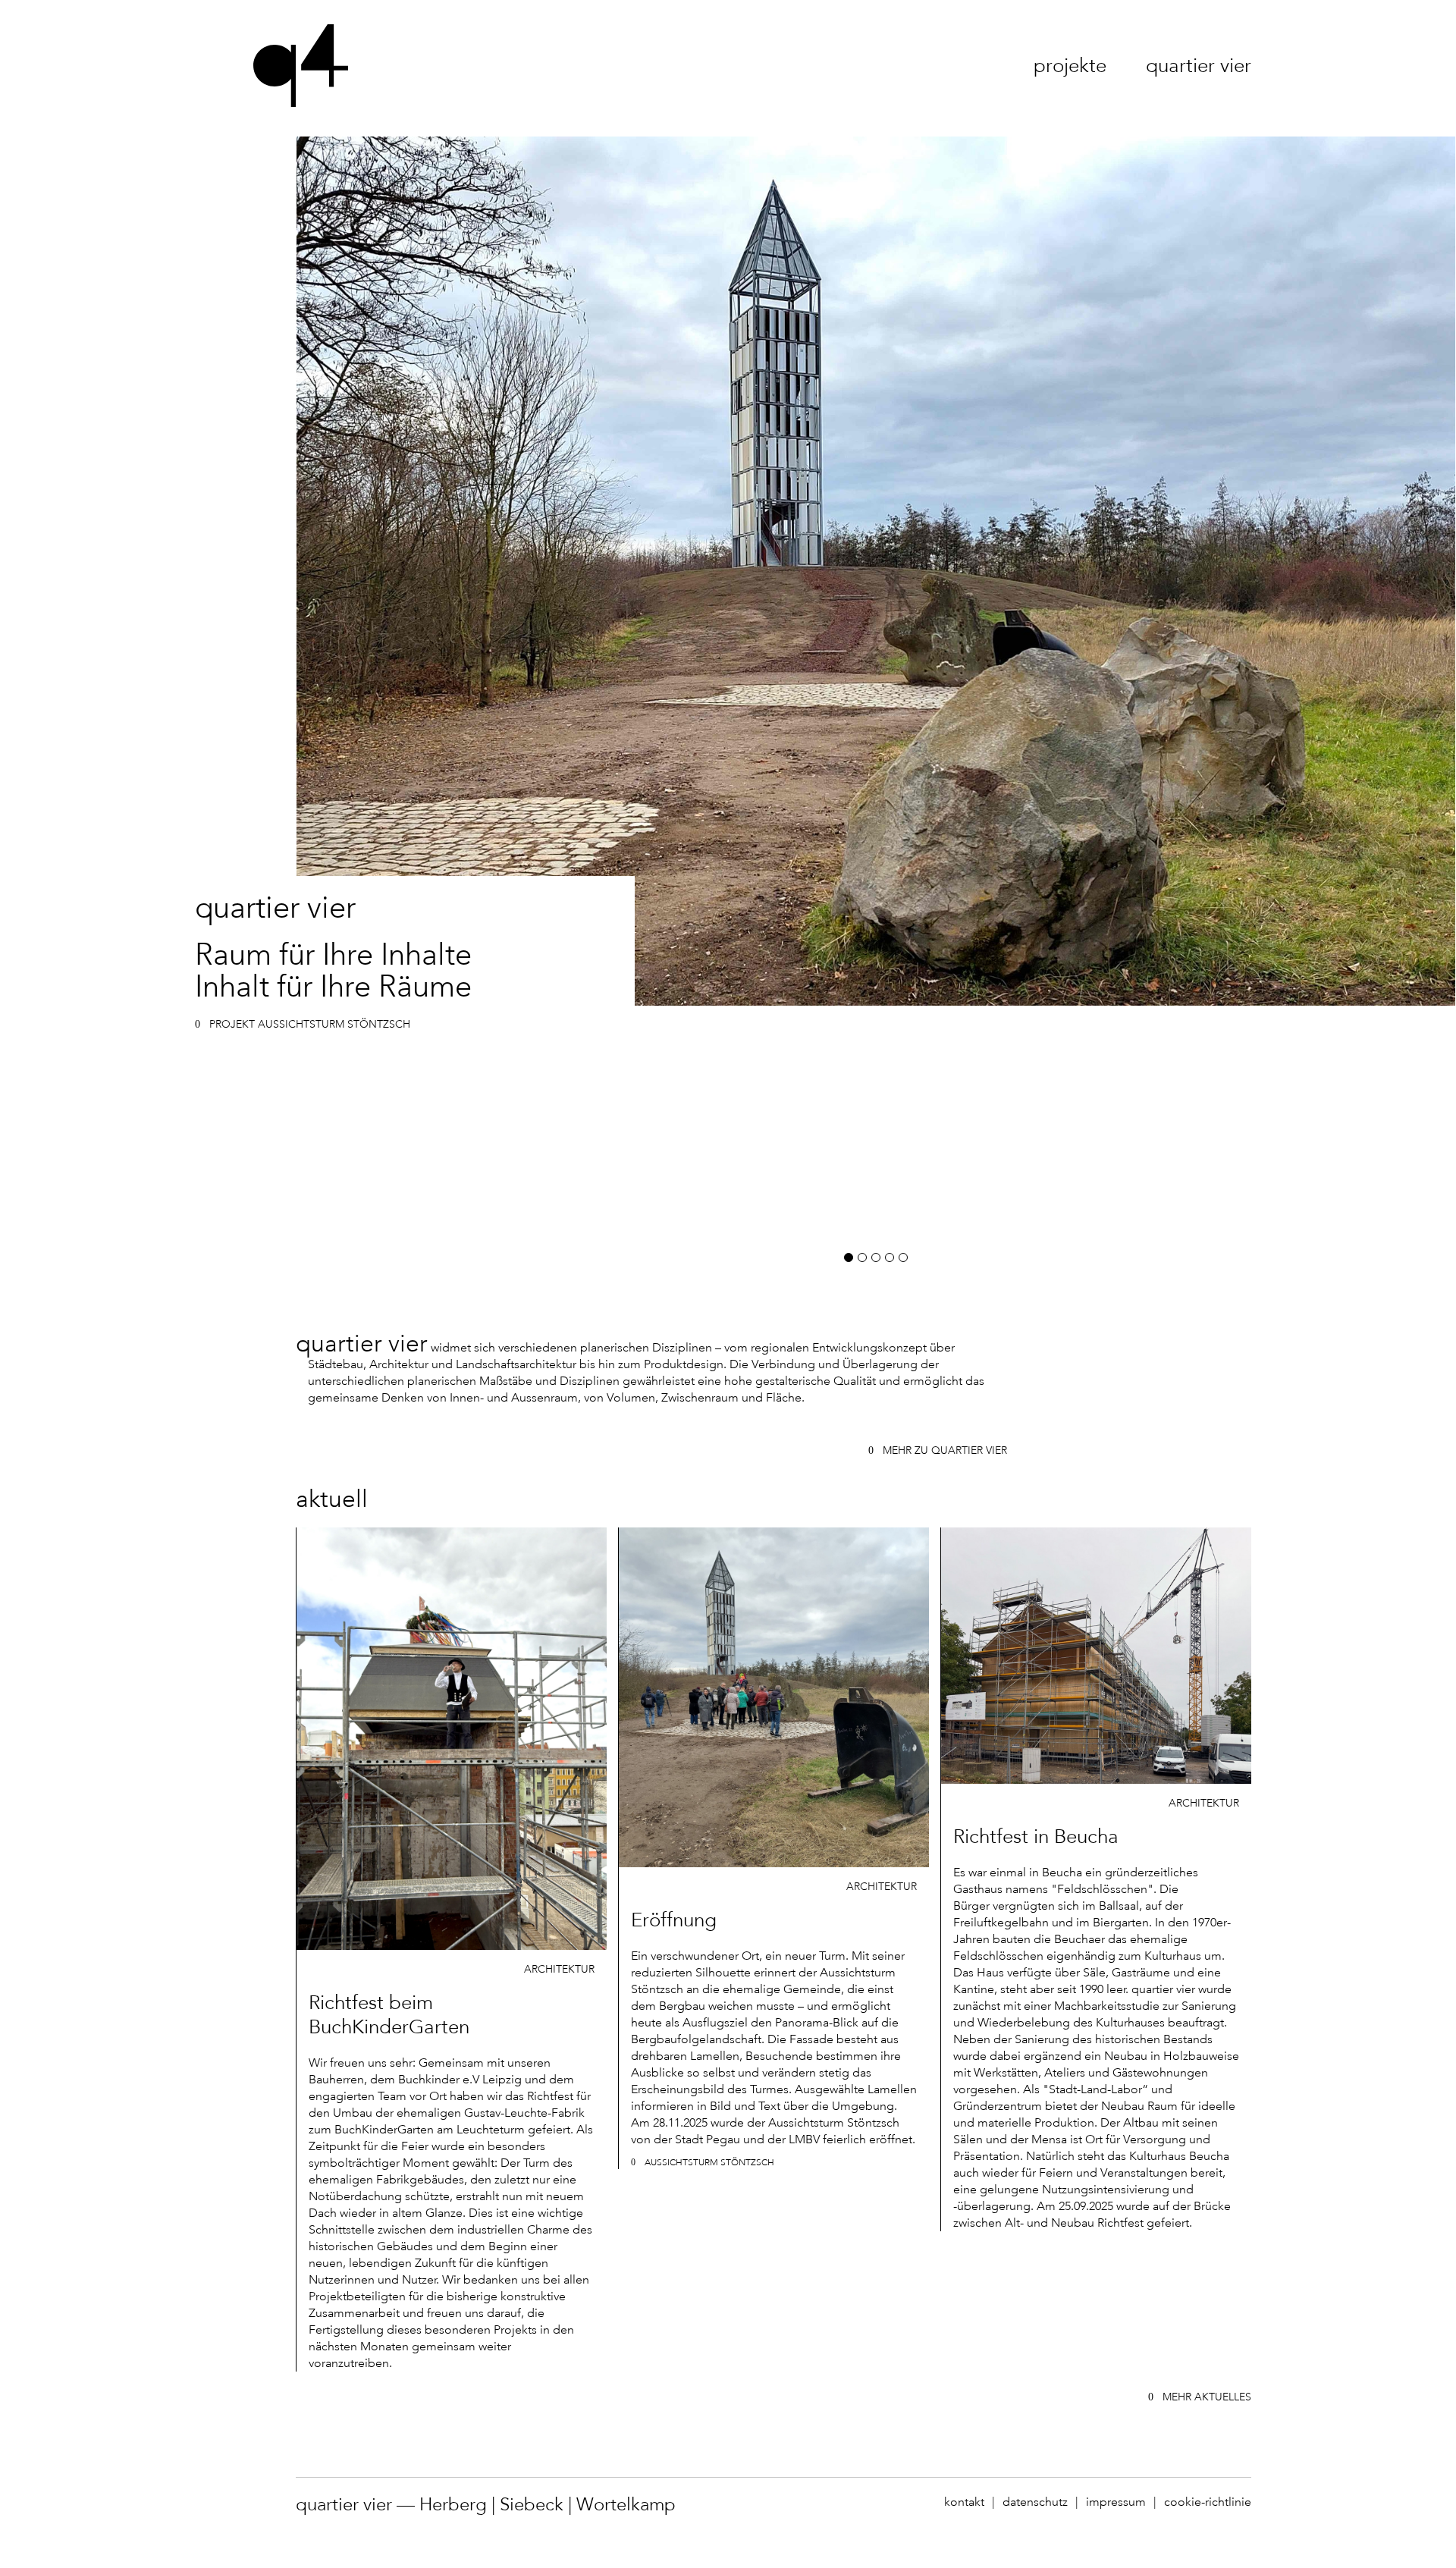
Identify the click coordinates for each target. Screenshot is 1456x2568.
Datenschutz (1035, 2502)
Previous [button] (586, 705)
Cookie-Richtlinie (1208, 2502)
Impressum (1116, 2502)
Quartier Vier (1199, 66)
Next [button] (1166, 705)
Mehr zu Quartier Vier (945, 1450)
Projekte (1070, 66)
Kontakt (964, 2502)
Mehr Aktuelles (1207, 2397)
